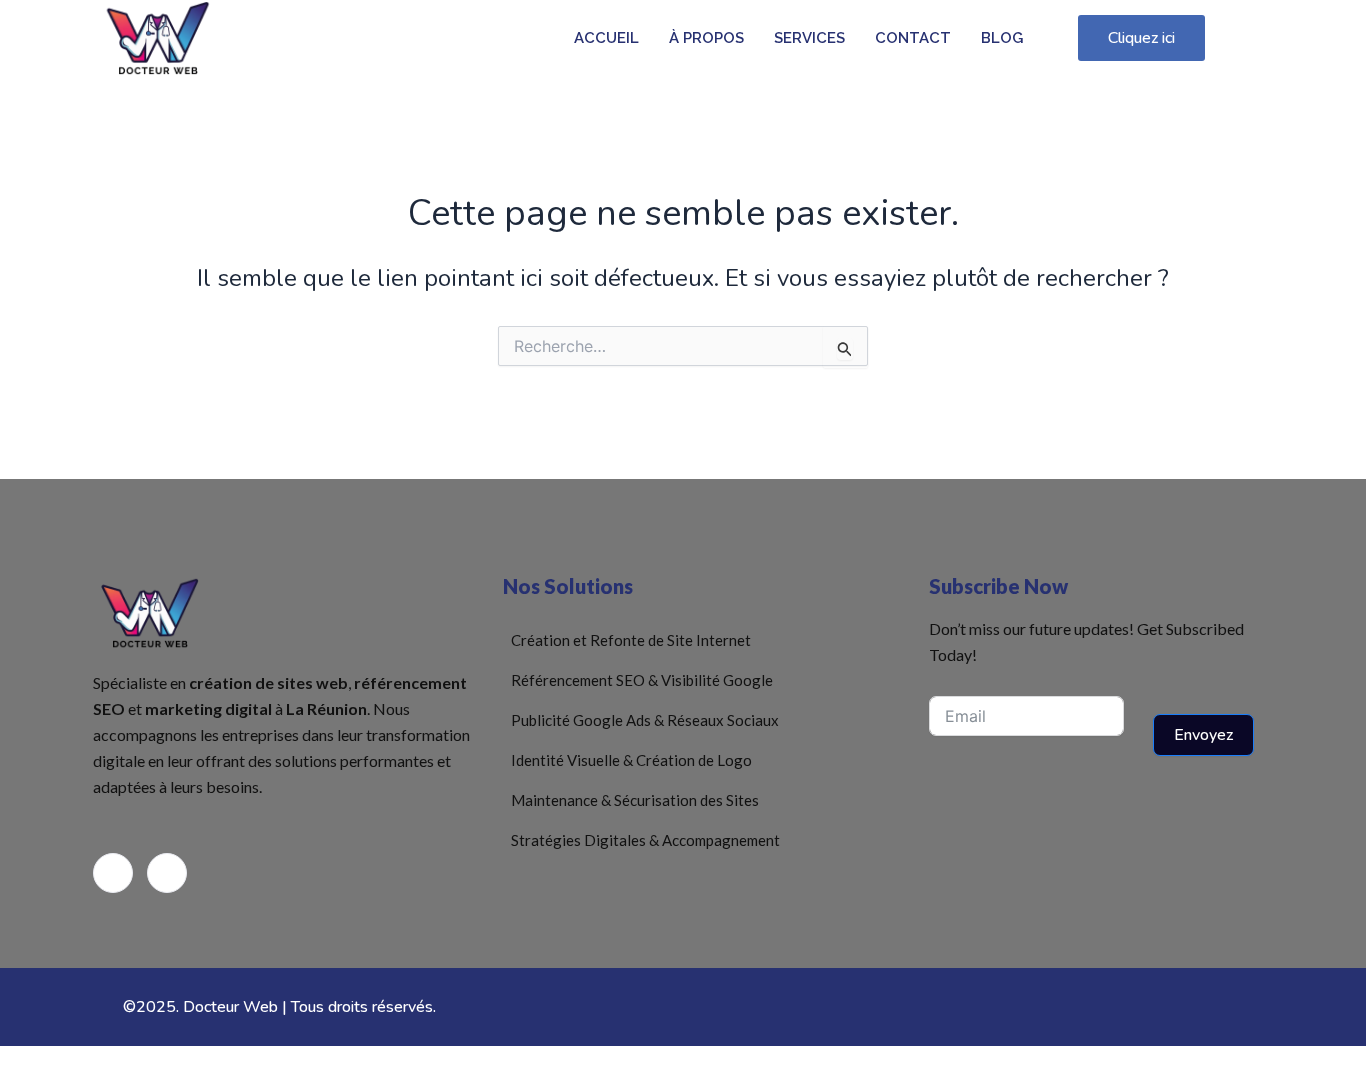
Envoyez (1203, 735)
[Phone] (167, 873)
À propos (706, 38)
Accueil (606, 38)
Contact (913, 38)
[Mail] (113, 873)
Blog (1002, 38)
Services (809, 38)
